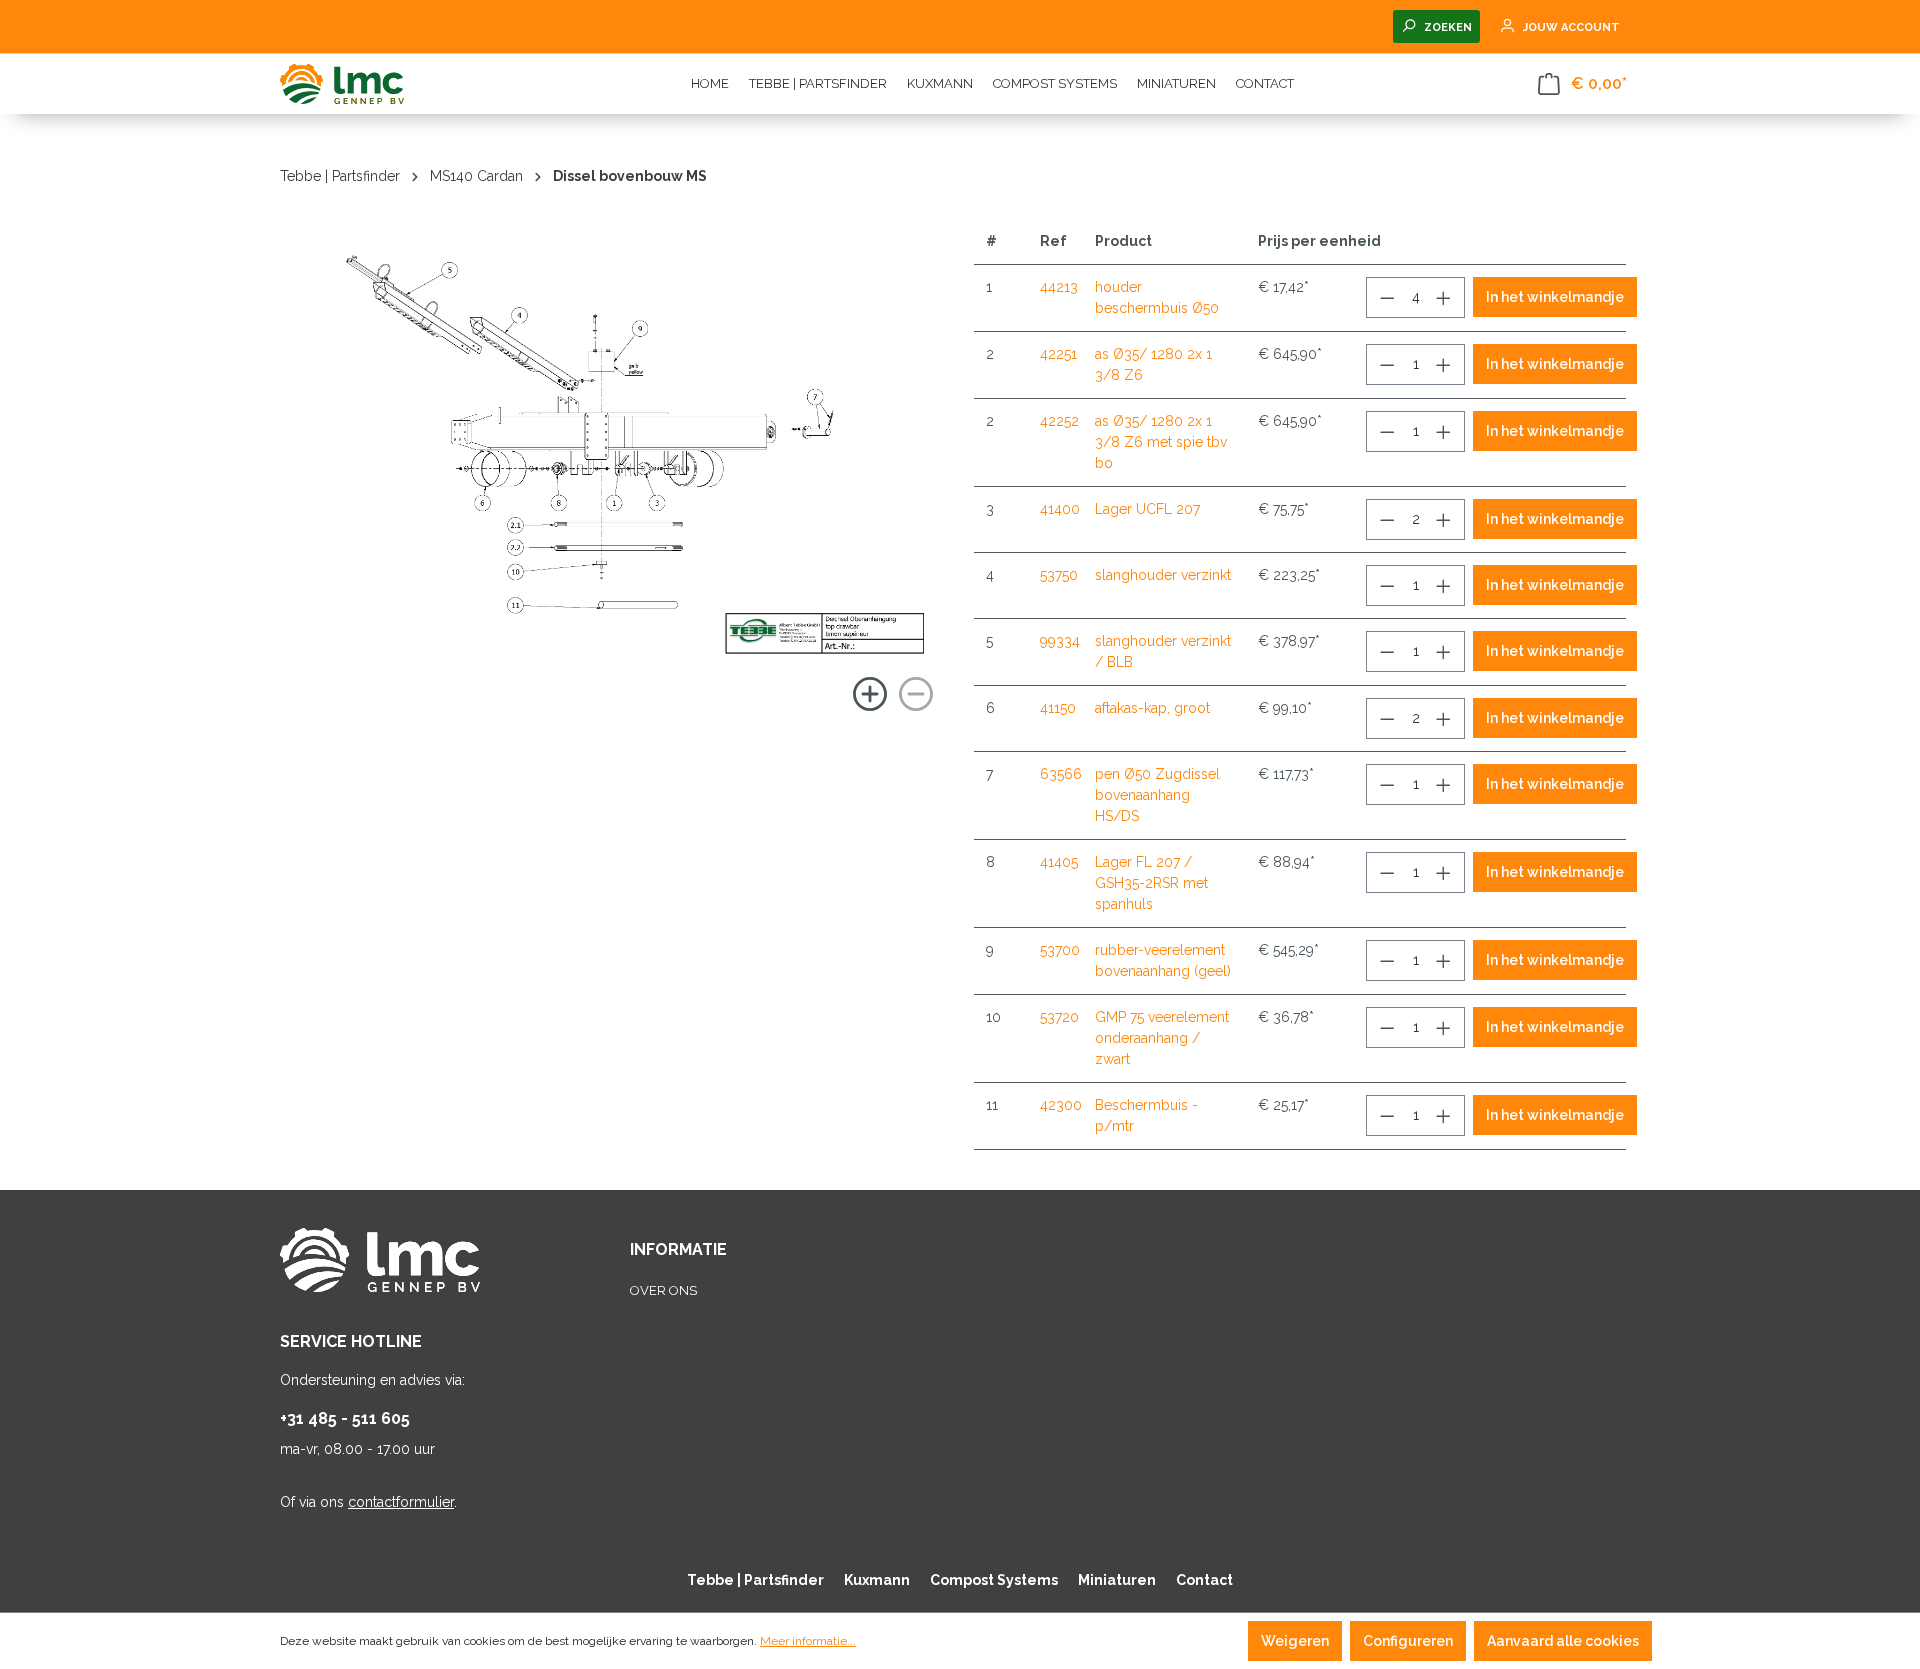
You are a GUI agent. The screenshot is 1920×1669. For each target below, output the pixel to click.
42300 (1061, 1105)
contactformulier (401, 1502)
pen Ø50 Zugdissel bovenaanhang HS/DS (1157, 795)
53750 (1059, 575)
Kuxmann (877, 1580)
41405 (1059, 862)
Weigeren (1295, 1641)
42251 (1058, 354)
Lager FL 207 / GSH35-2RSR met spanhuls (1151, 883)
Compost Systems (994, 1580)
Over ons (663, 1290)
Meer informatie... (808, 1641)
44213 (1059, 287)
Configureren (1408, 1641)
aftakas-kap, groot (1152, 708)
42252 (1059, 421)
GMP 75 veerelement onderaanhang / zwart (1162, 1038)
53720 (1059, 1017)
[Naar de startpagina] (380, 84)
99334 (1060, 641)
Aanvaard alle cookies (1563, 1641)
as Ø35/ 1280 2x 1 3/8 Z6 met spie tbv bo (1161, 442)
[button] (490, 468)
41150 (1058, 708)
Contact (1204, 1580)
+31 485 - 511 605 (345, 1418)
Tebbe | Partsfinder (755, 1580)
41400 (1060, 509)
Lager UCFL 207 (1147, 509)
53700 (1060, 950)
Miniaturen (1117, 1580)
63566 (1061, 774)
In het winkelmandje (1555, 297)
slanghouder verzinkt (1163, 575)
